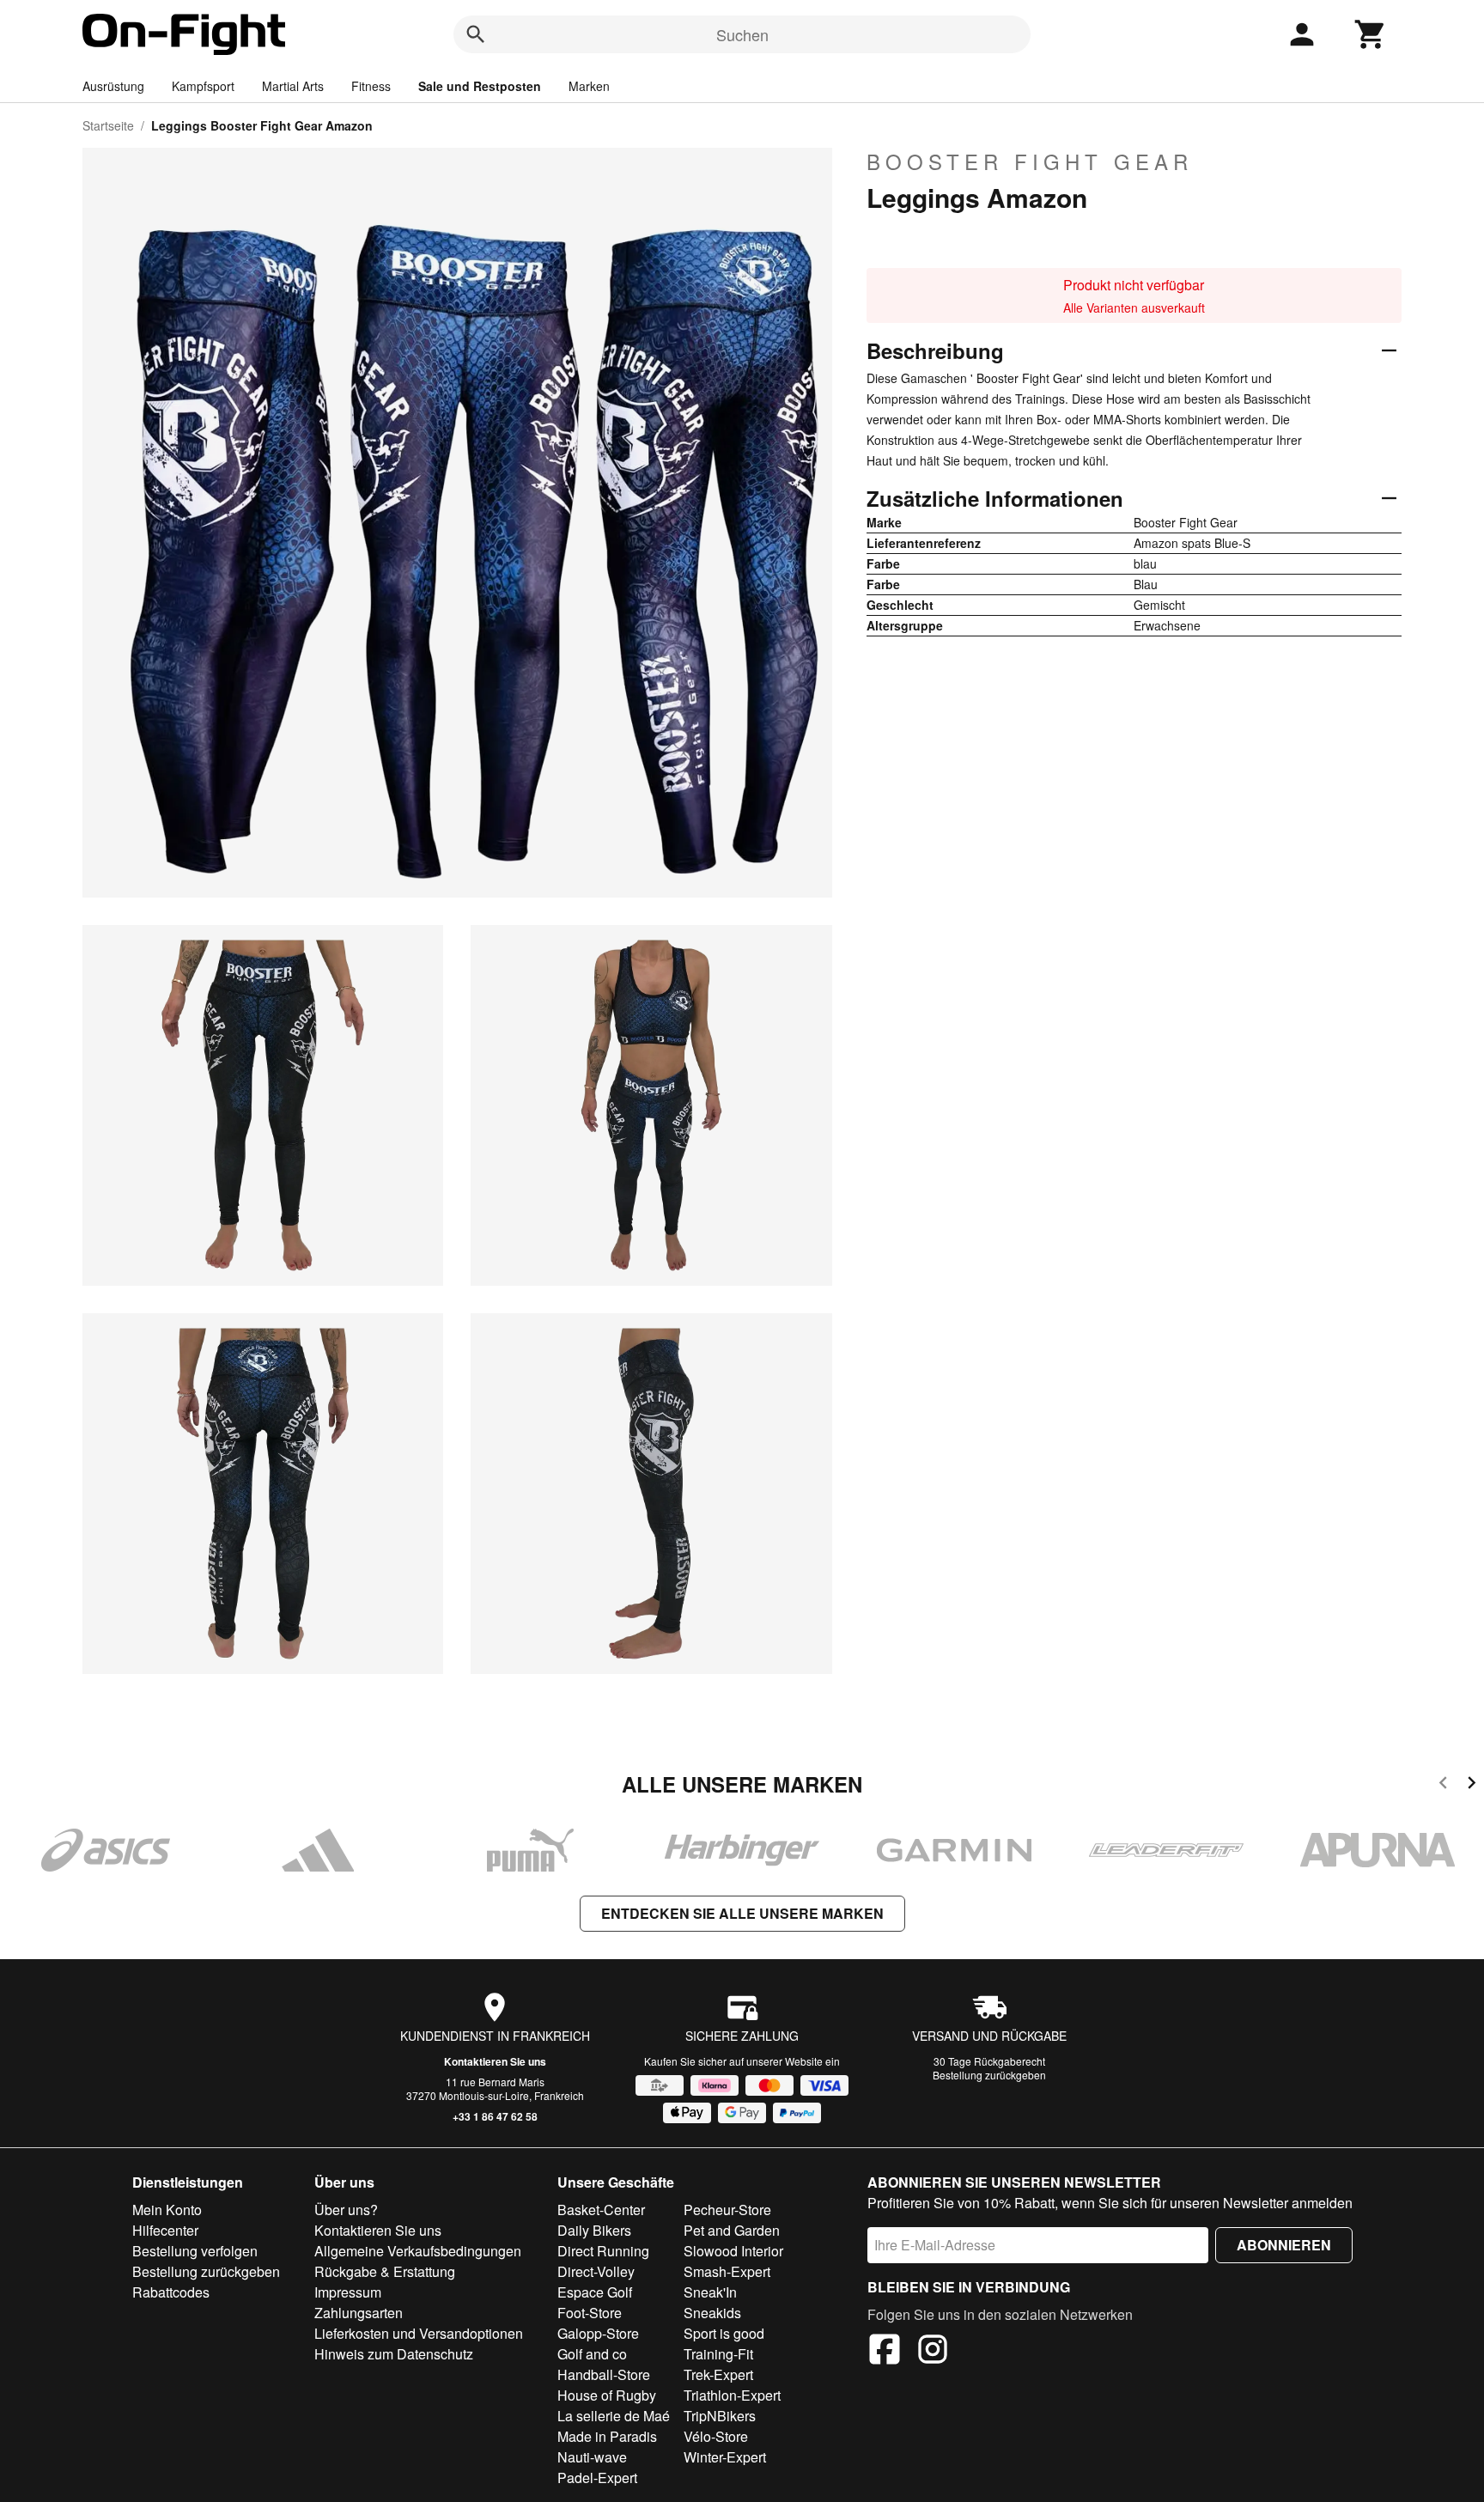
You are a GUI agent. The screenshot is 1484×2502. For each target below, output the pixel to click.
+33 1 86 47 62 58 (495, 2116)
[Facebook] (885, 2352)
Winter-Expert (725, 2457)
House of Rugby (607, 2395)
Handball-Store (604, 2374)
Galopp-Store (598, 2333)
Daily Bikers (594, 2230)
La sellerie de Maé (614, 2416)
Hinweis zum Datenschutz (394, 2354)
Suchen (742, 34)
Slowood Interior (733, 2251)
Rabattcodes (171, 2292)
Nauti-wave (592, 2457)
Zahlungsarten (359, 2313)
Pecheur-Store (727, 2210)
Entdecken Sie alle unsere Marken (742, 1913)
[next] (1472, 1785)
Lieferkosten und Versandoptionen (419, 2333)
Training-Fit (718, 2354)
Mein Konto (167, 2210)
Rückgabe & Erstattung (385, 2271)
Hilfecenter (165, 2230)
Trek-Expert (718, 2374)
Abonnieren (1284, 2245)
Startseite (108, 125)
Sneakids (712, 2313)
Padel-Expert (597, 2478)
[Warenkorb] (1371, 34)
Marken (589, 86)
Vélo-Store (716, 2436)
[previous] (1443, 1785)
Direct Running (603, 2251)
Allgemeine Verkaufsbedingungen (418, 2251)
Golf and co (592, 2354)
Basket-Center (601, 2210)
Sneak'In (710, 2292)
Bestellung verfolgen (195, 2251)
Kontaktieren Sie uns (495, 2061)
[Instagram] (933, 2352)
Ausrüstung (113, 86)
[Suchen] (476, 34)
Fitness (371, 86)
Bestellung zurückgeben (989, 2075)
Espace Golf (595, 2292)
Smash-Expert (727, 2271)
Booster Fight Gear (1030, 161)
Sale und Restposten (480, 86)
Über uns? (346, 2210)
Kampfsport (203, 86)
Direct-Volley (596, 2271)
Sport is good (724, 2333)
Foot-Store (590, 2313)
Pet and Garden (732, 2230)
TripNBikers (720, 2416)
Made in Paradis (607, 2436)
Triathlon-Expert (732, 2395)
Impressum (348, 2292)
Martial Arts (293, 86)
